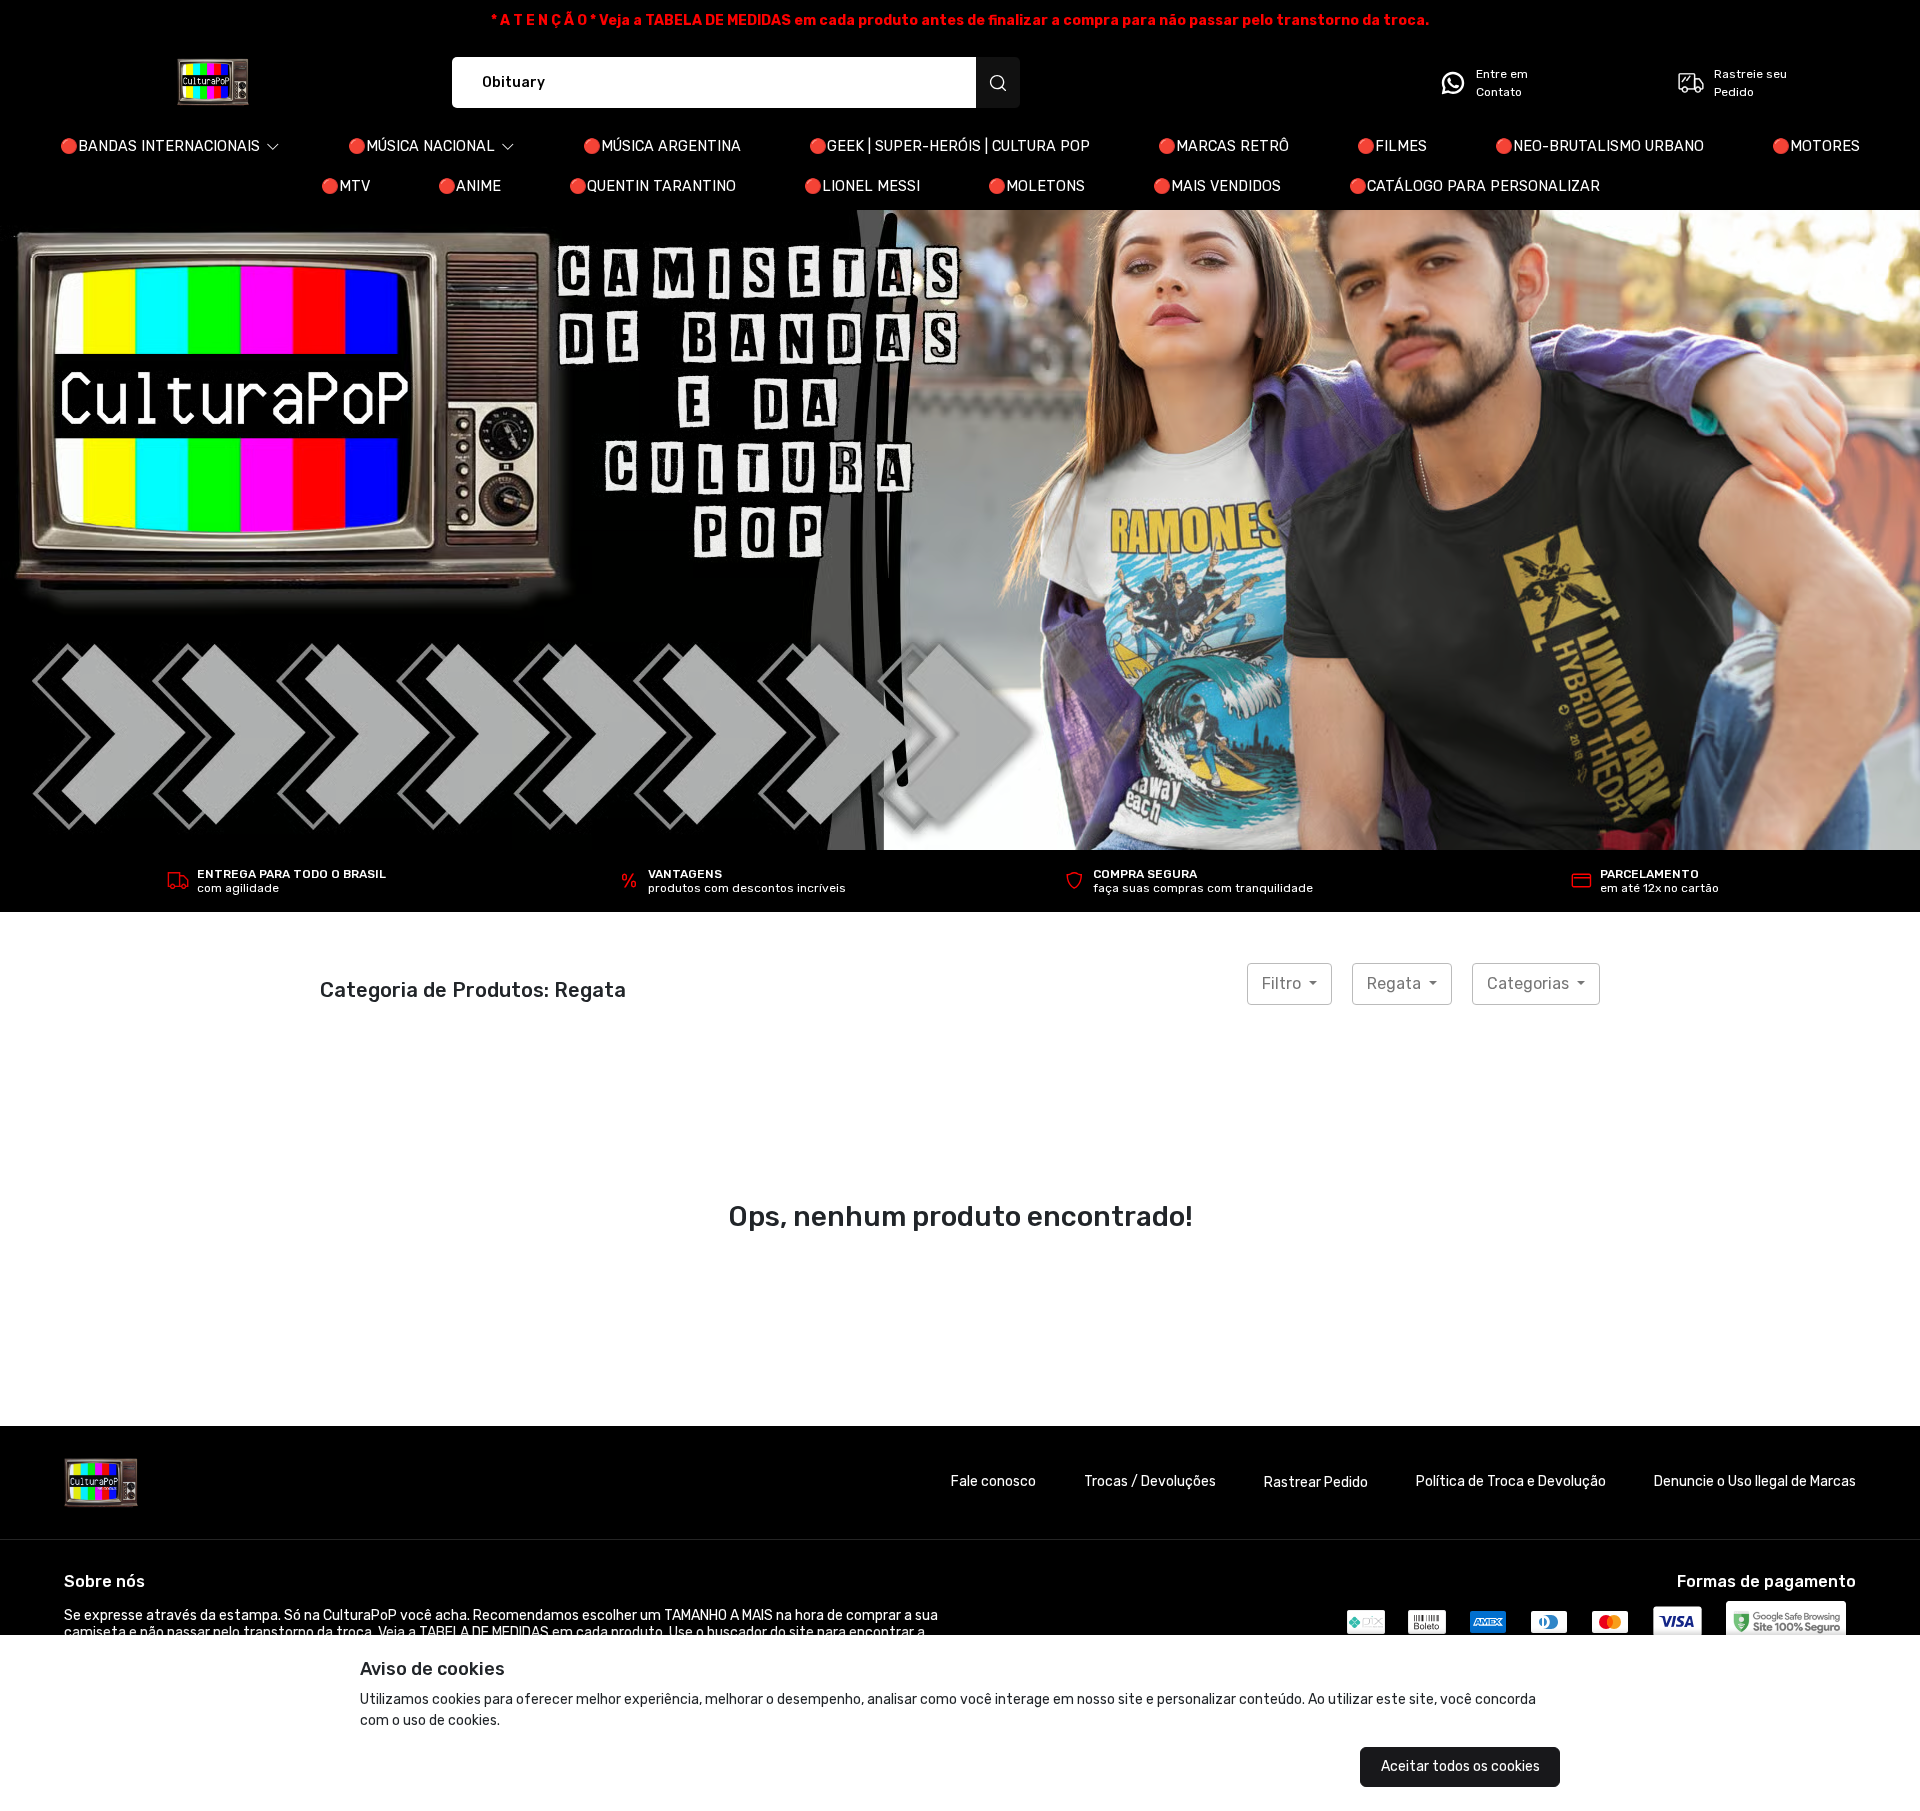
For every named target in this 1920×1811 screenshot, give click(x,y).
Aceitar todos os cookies (1460, 1766)
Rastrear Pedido (1316, 1482)
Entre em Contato (1502, 83)
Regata (1396, 983)
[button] (170, 147)
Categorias (1530, 983)
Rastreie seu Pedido (1750, 83)
